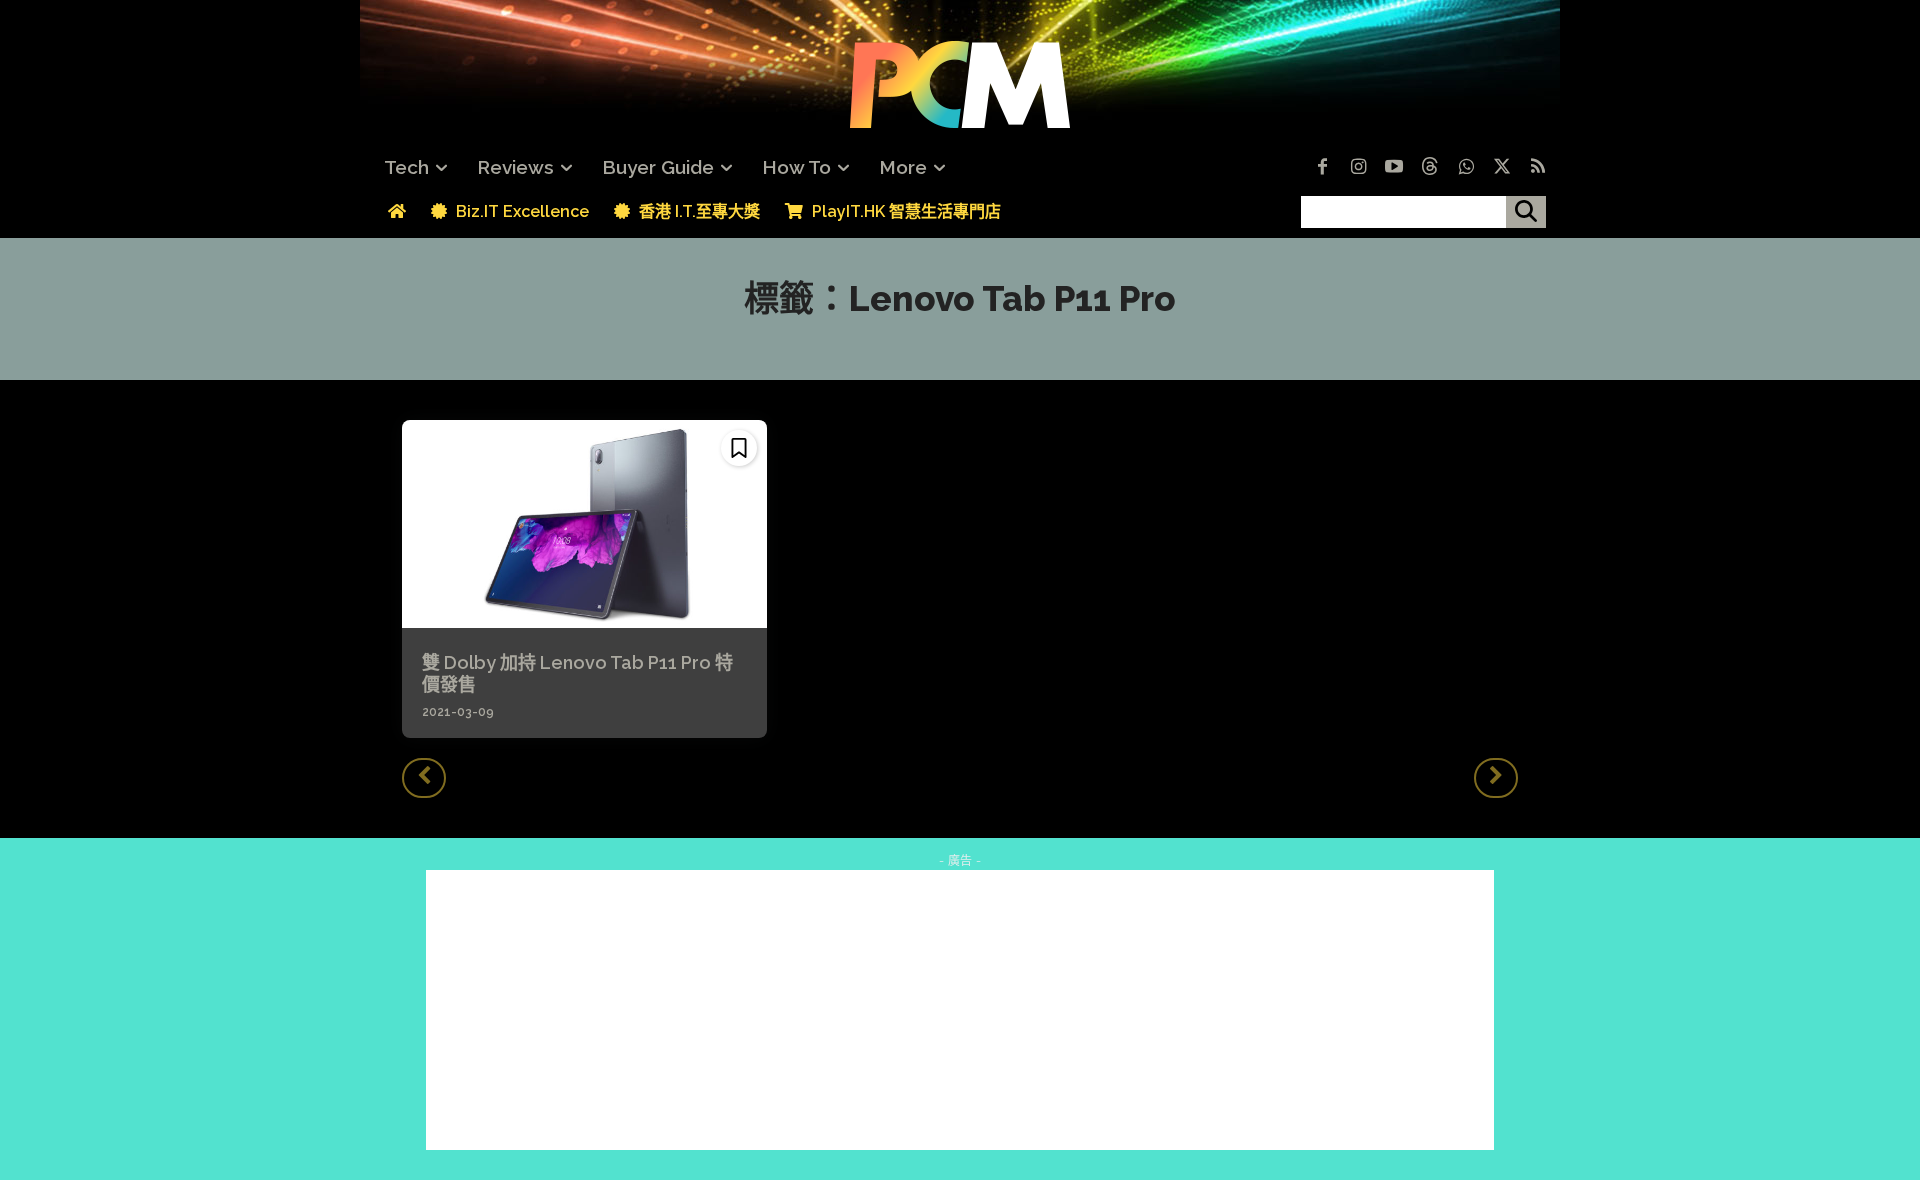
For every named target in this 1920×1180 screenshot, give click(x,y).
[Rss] (1538, 168)
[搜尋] (1526, 212)
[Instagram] (1358, 168)
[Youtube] (1394, 168)
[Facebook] (1322, 168)
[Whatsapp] (1466, 168)
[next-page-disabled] (1496, 778)
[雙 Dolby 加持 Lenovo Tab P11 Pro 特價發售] (584, 524)
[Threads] (1430, 168)
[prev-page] (424, 778)
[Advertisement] (960, 1010)
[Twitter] (1502, 168)
